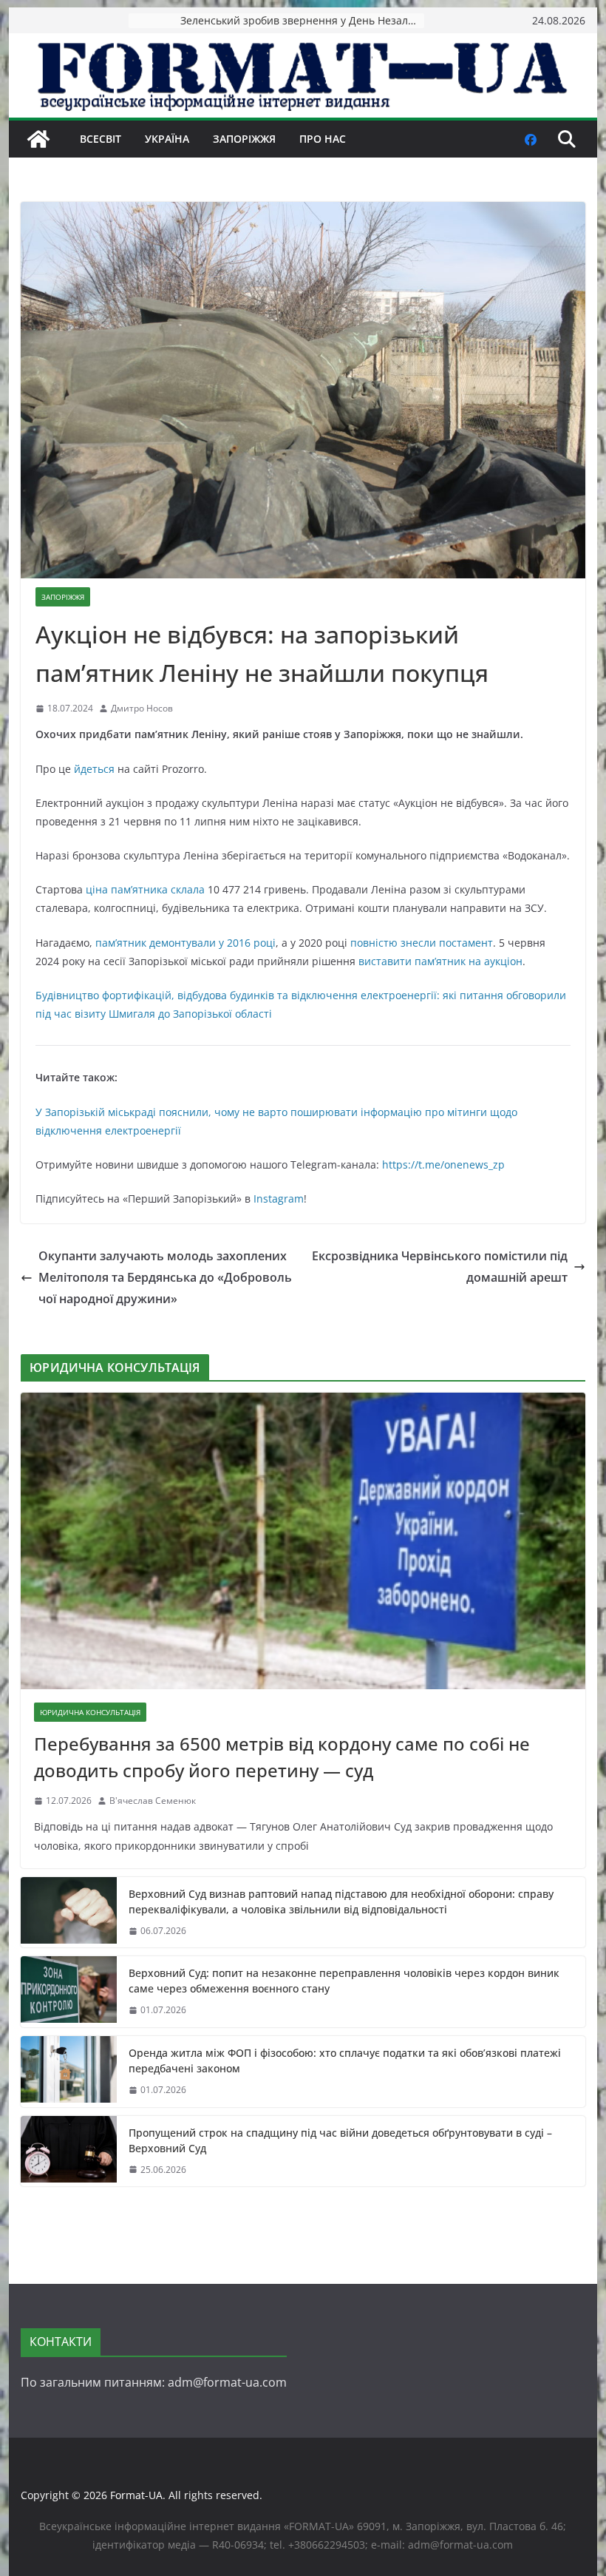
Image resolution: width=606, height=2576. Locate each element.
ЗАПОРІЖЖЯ (244, 139)
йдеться (94, 769)
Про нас (323, 139)
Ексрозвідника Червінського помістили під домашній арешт (440, 1267)
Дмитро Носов (142, 708)
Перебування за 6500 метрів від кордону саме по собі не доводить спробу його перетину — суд (282, 1757)
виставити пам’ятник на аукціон (440, 961)
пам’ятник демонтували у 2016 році (185, 943)
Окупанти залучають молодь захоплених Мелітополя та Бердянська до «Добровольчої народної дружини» (165, 1277)
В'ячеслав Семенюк (153, 1801)
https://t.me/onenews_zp (443, 1164)
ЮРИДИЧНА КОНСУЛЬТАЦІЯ (90, 1712)
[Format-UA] (38, 139)
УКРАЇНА (167, 139)
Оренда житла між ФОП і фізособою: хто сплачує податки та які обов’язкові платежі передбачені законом (345, 2061)
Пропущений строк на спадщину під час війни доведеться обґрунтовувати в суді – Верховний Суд (340, 2140)
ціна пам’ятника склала (144, 889)
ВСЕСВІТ (101, 139)
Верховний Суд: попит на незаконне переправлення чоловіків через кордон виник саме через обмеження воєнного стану (344, 1981)
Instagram (279, 1199)
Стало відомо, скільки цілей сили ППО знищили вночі (302, 20)
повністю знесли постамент (420, 943)
